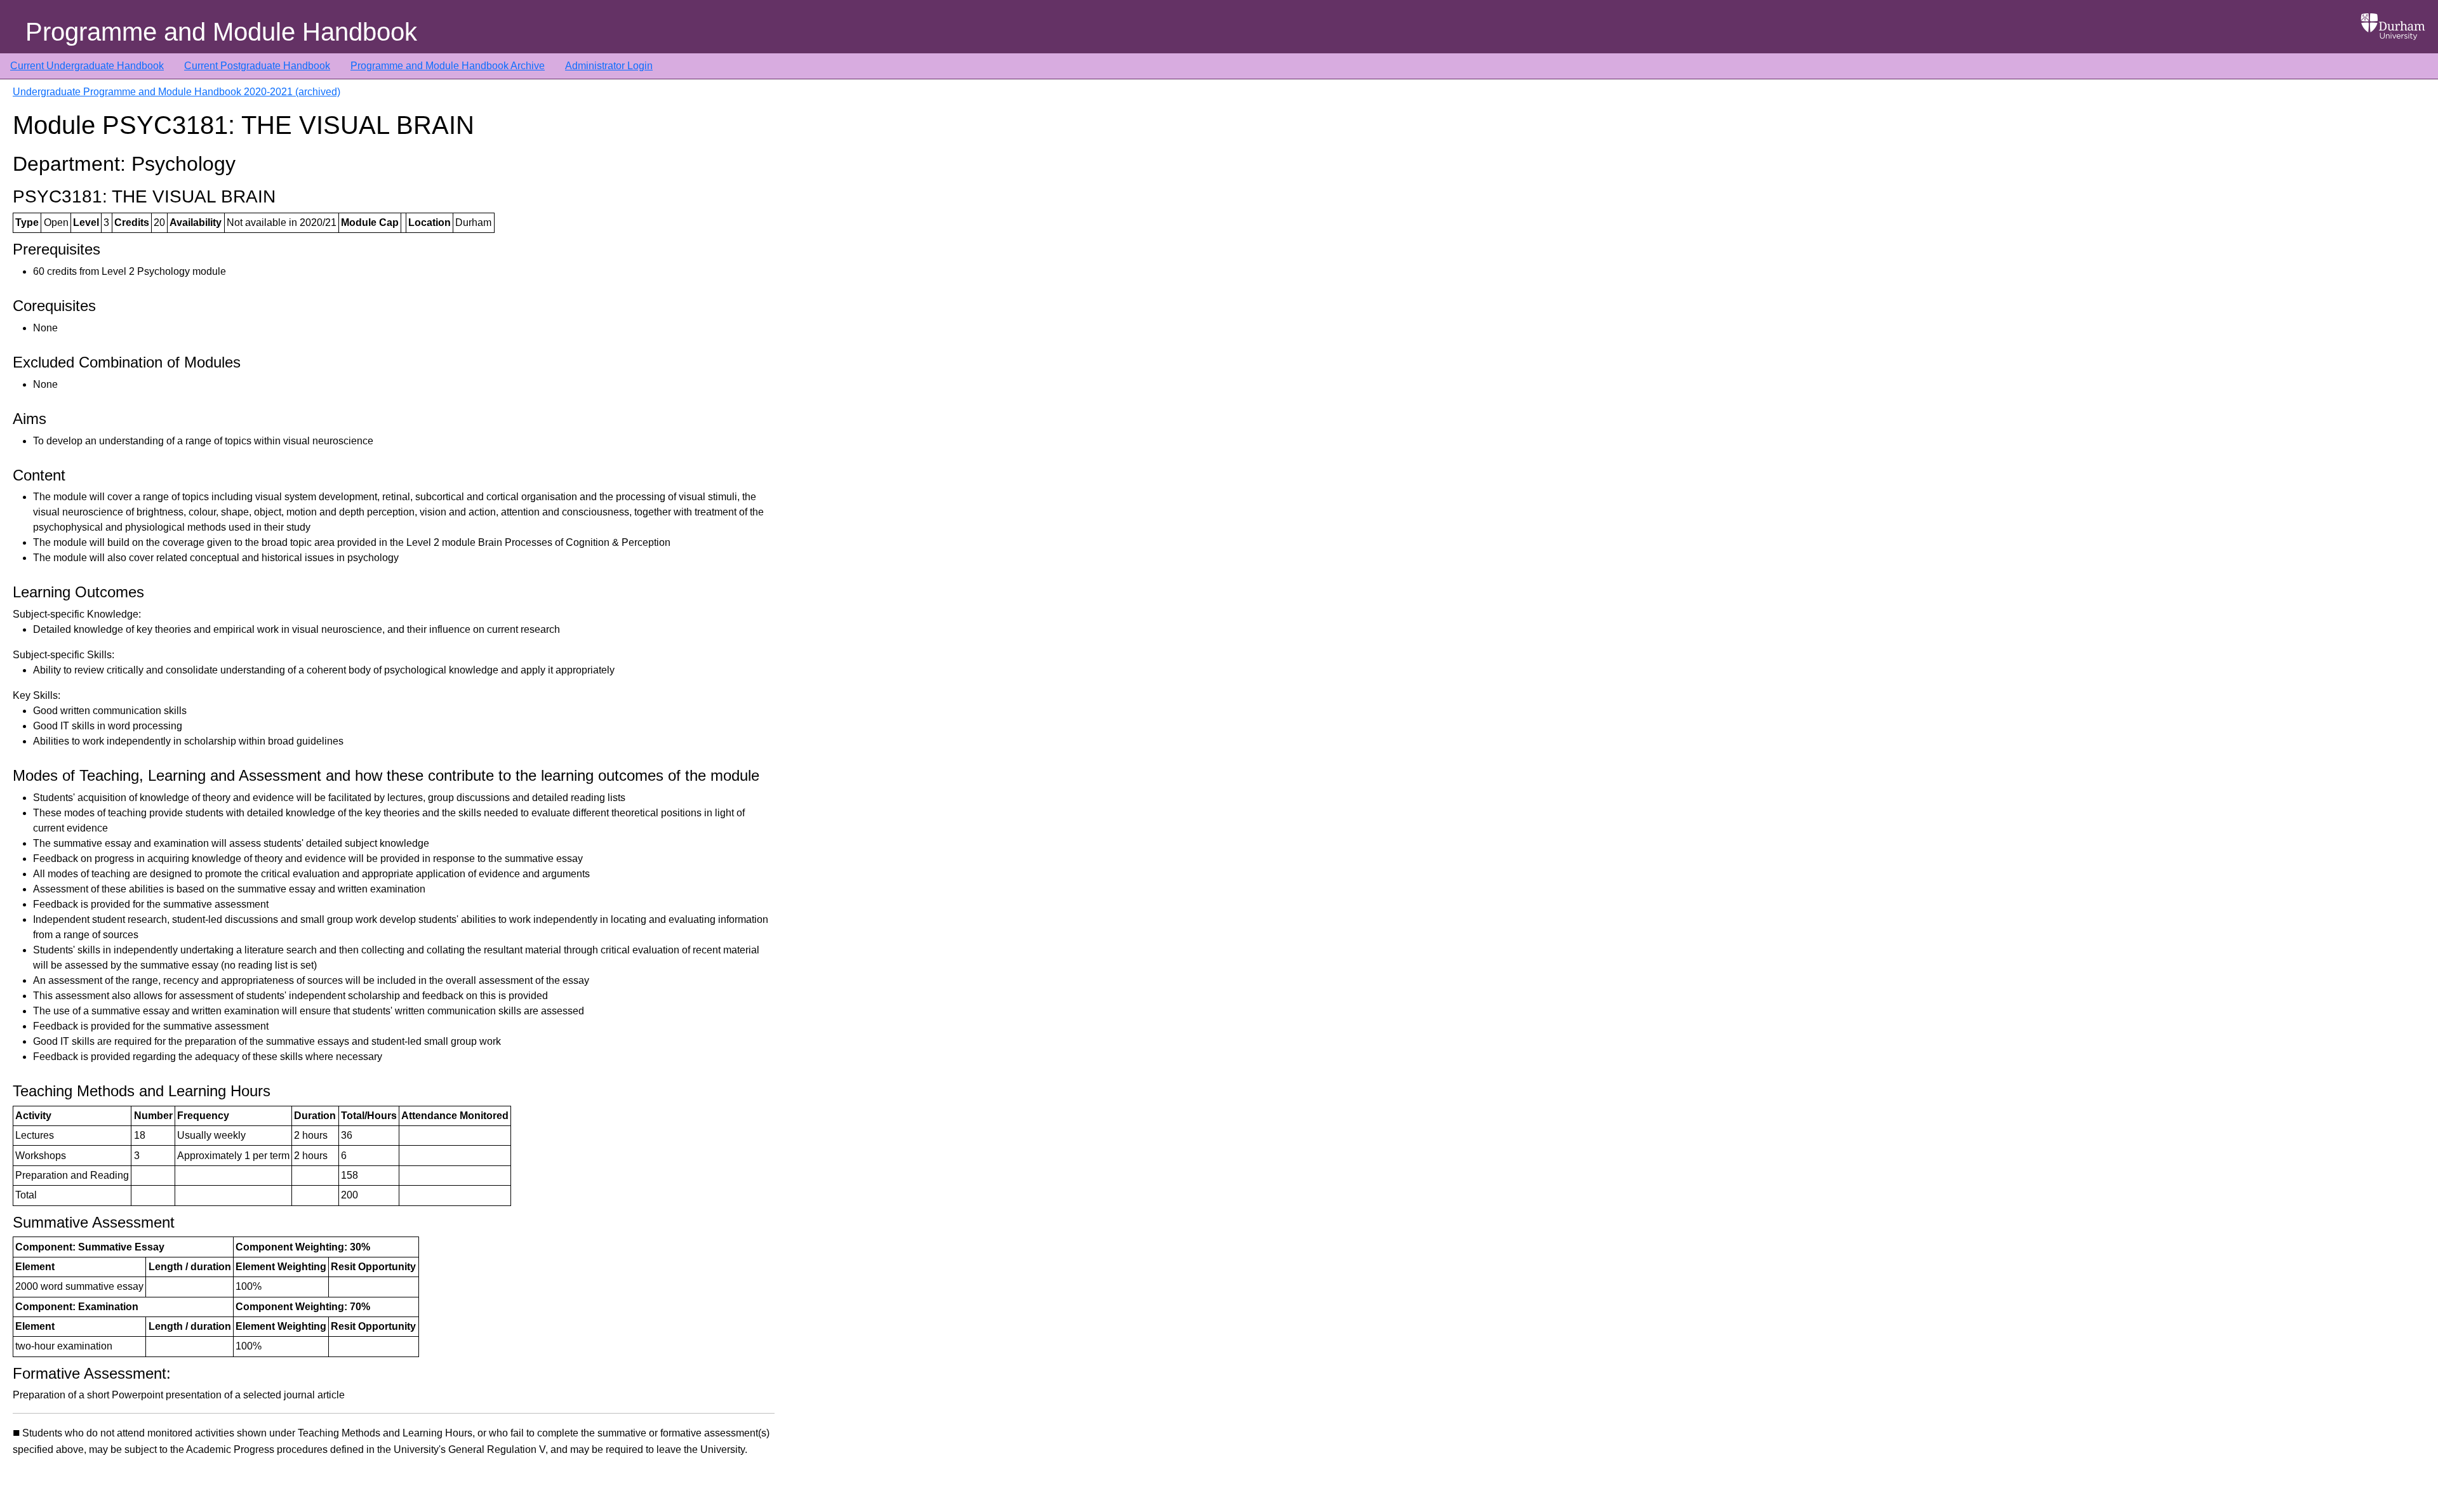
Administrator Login (609, 66)
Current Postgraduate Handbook (257, 66)
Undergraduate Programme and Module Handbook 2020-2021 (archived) (177, 92)
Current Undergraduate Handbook (87, 66)
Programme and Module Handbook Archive (448, 66)
